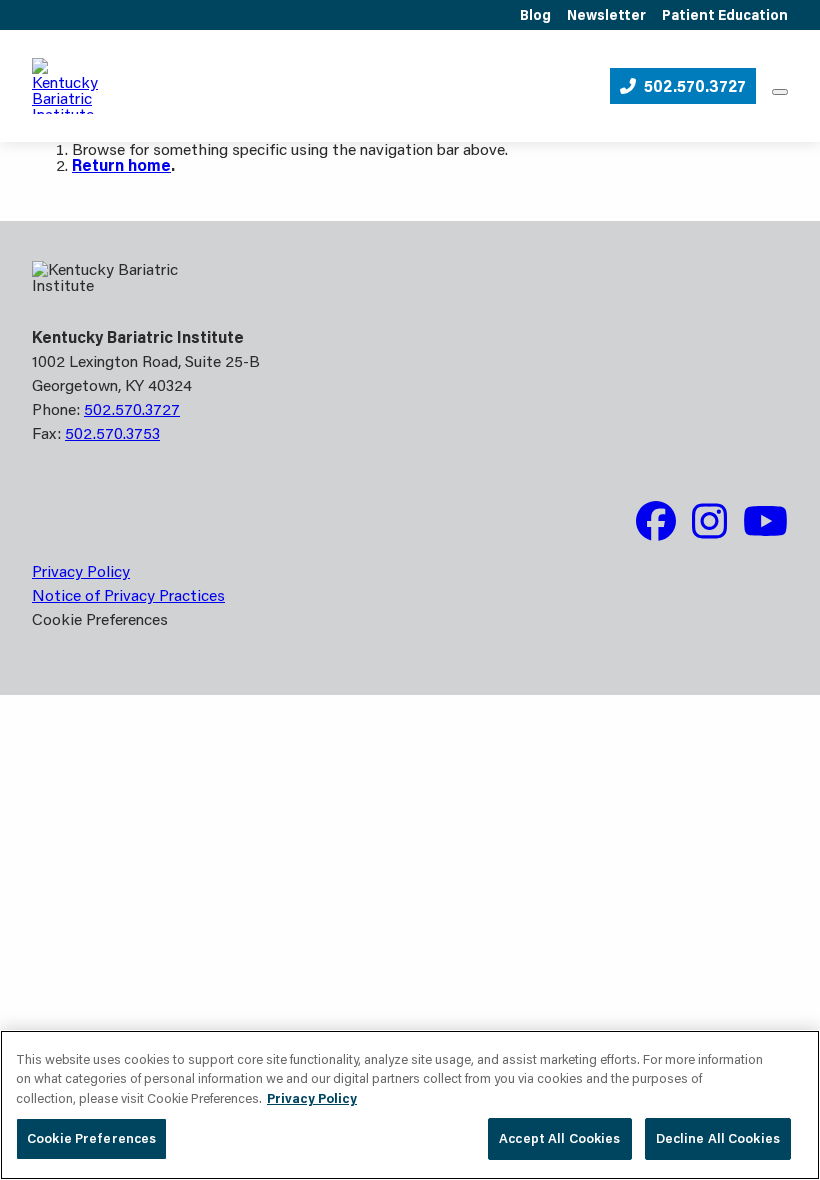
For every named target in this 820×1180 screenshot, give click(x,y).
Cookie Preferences (91, 1138)
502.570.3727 (695, 85)
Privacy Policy (81, 570)
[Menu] (780, 92)
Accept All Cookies (559, 1138)
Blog (535, 15)
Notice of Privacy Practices (128, 594)
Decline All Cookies (718, 1138)
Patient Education (725, 15)
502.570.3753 (112, 432)
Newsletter (606, 15)
